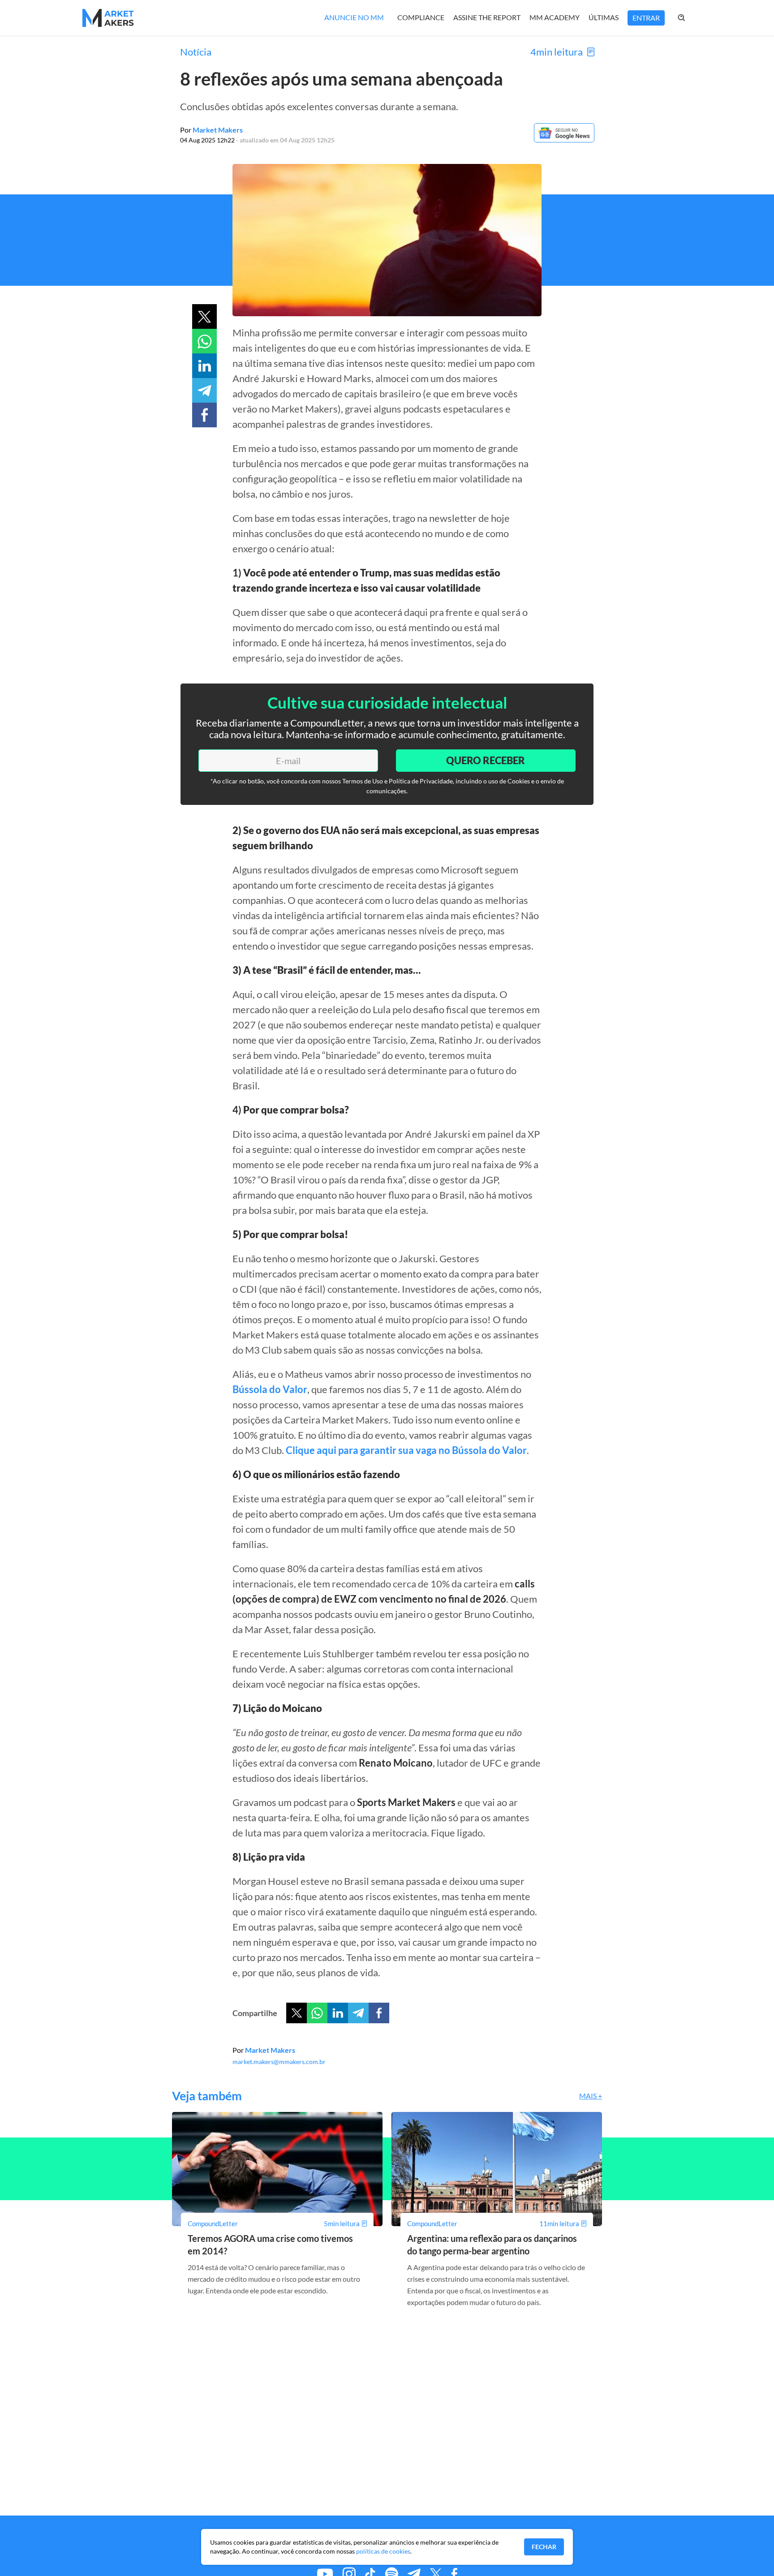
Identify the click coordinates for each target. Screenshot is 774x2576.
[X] (297, 2013)
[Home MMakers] (108, 18)
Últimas (604, 17)
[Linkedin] (338, 2013)
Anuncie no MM (354, 17)
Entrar (646, 18)
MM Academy (555, 17)
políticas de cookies (383, 2551)
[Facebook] (379, 2013)
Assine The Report (487, 17)
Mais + (591, 2096)
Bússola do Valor (270, 1389)
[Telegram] (358, 2013)
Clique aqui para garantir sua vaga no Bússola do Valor (406, 1450)
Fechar (544, 2547)
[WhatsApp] (317, 2013)
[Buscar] (691, 18)
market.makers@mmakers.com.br (279, 2062)
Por (211, 130)
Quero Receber (486, 760)
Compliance (421, 17)
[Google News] (564, 140)
